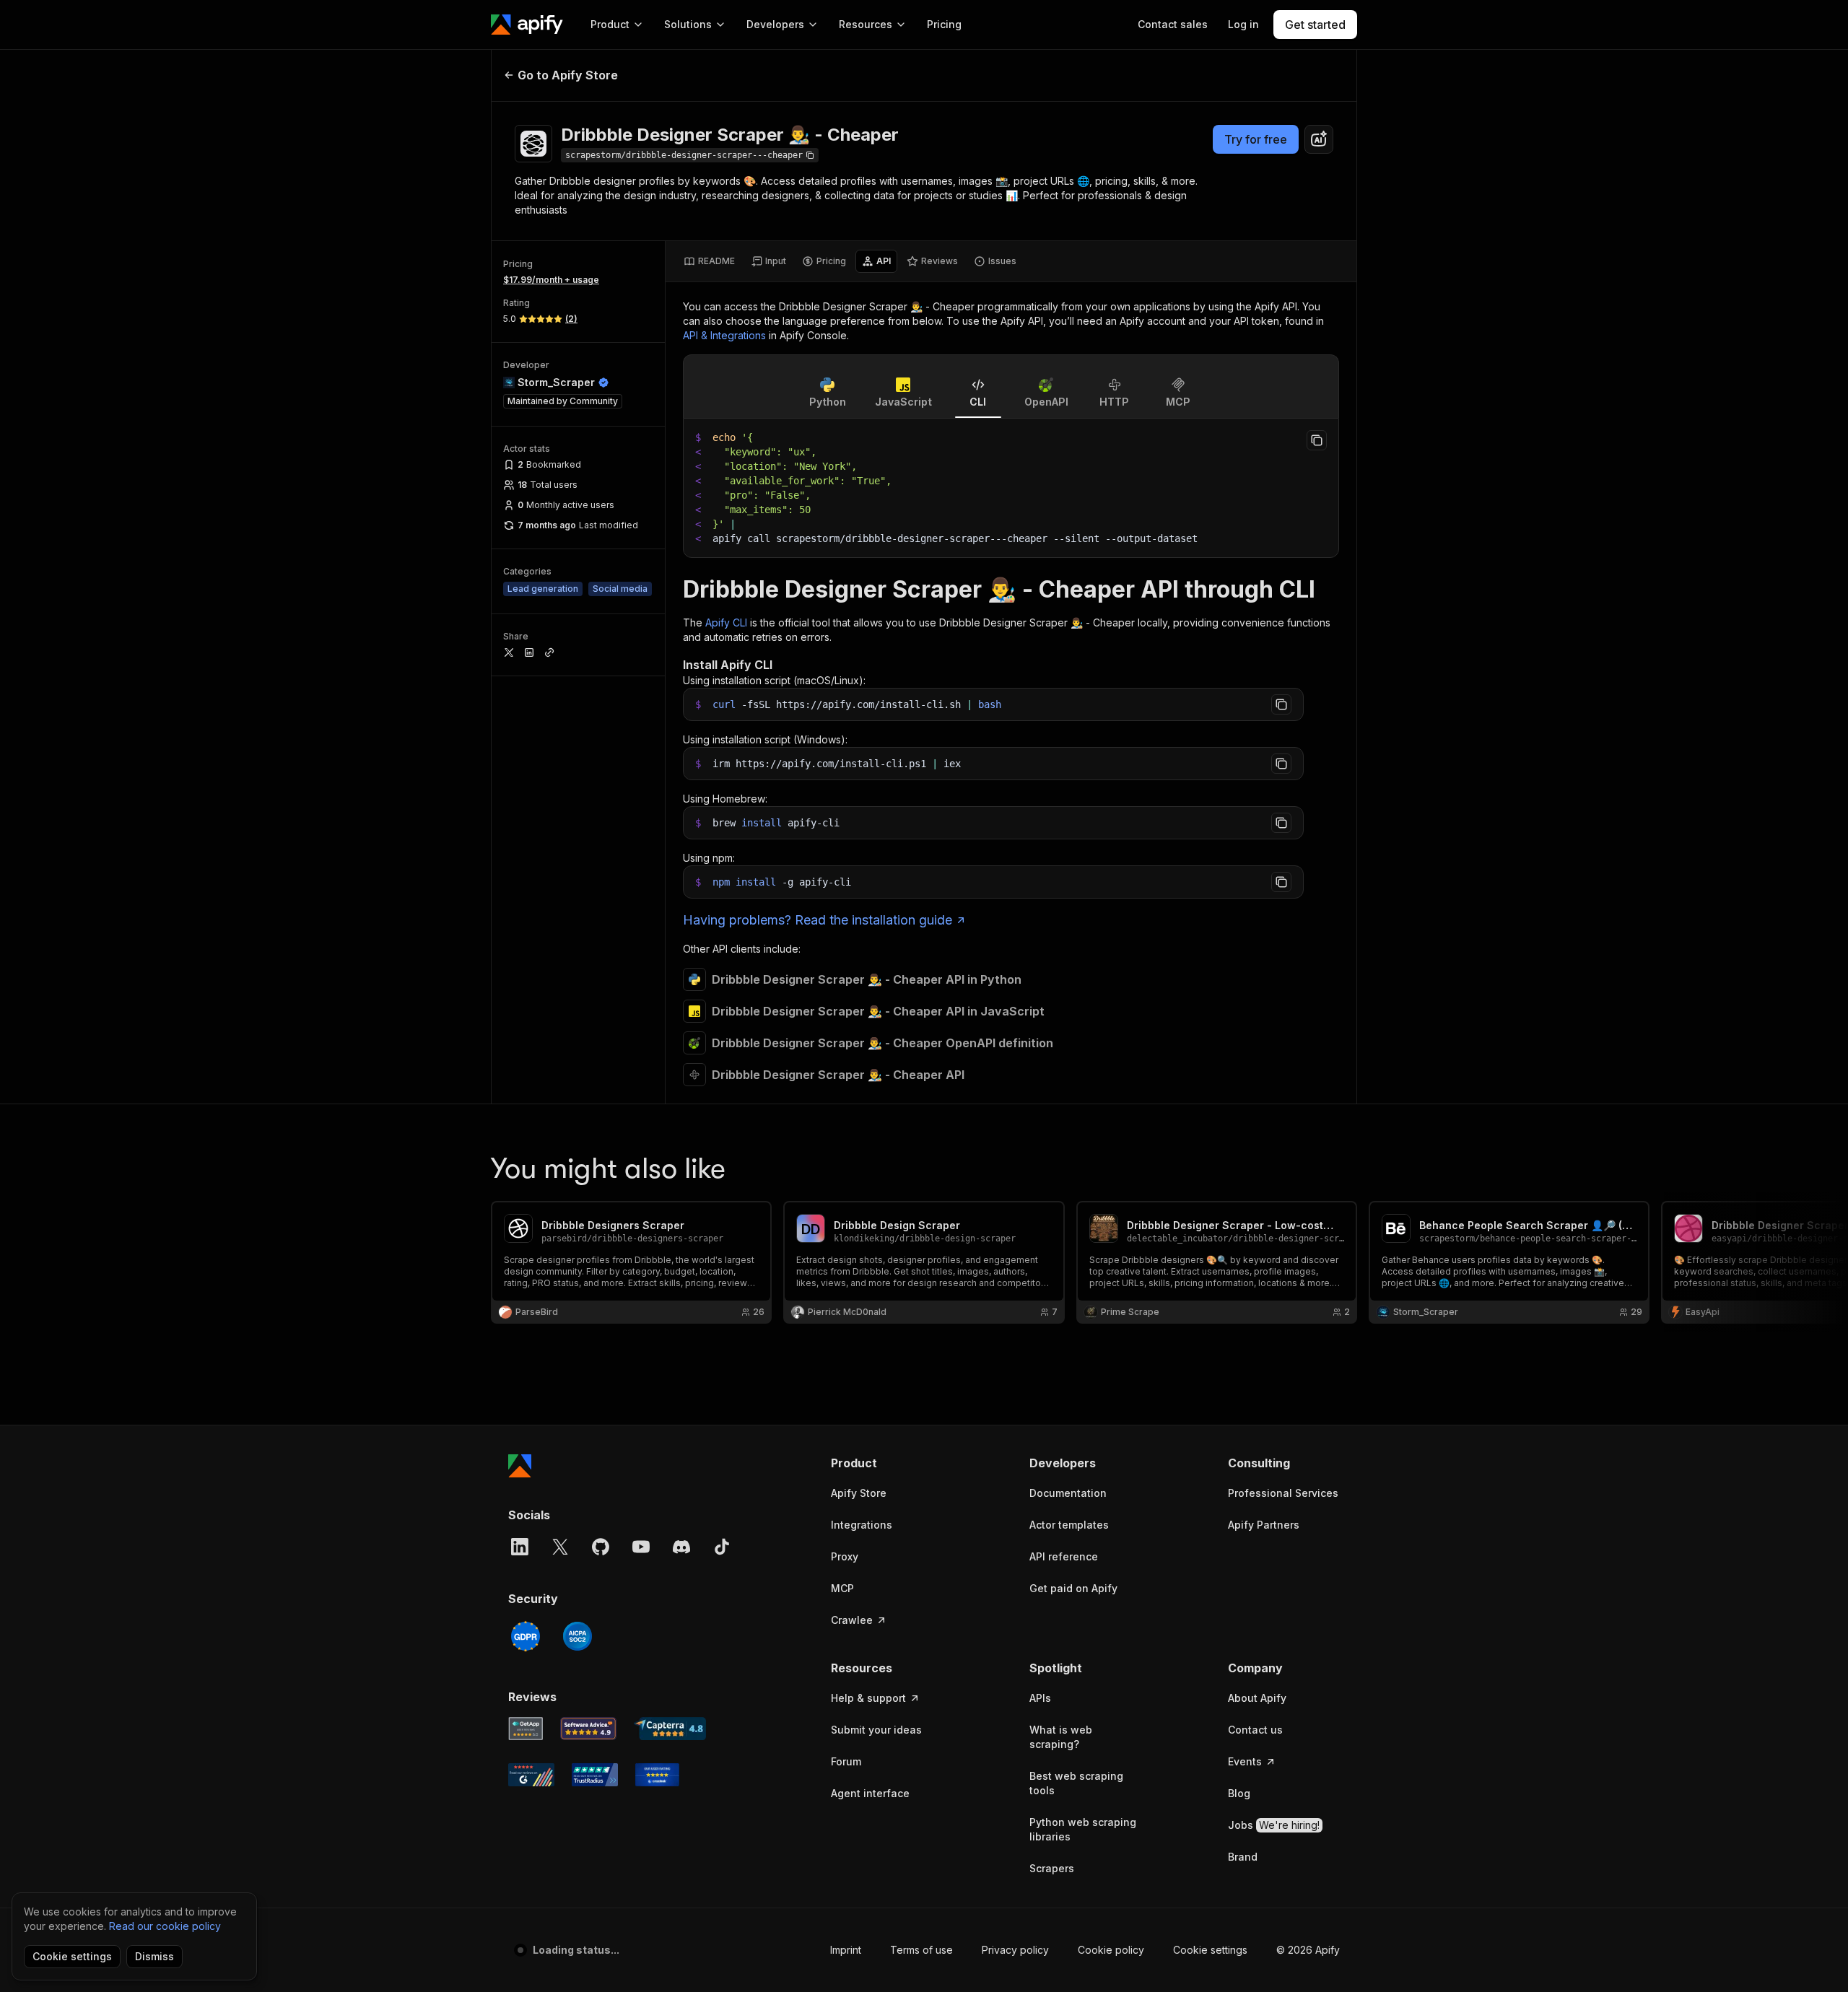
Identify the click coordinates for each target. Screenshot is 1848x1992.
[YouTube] (641, 1547)
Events (1245, 1761)
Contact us (1255, 1730)
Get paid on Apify (1073, 1588)
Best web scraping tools (1076, 1783)
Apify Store (859, 1493)
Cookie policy (1111, 1950)
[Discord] (681, 1547)
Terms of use (921, 1950)
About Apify (1257, 1698)
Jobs (1274, 1825)
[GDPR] (526, 1636)
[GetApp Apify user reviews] (526, 1729)
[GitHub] (601, 1547)
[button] (887, 1463)
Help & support (868, 1698)
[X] (560, 1547)
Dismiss (154, 1956)
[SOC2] (577, 1636)
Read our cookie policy (165, 1926)
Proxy (845, 1556)
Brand (1243, 1857)
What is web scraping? (1061, 1737)
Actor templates (1069, 1525)
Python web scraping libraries (1083, 1829)
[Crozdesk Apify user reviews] (657, 1775)
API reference (1064, 1556)
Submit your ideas (876, 1730)
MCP (842, 1588)
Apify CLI (726, 622)
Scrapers (1052, 1868)
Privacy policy (1015, 1950)
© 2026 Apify (1308, 1950)
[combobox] (1319, 139)
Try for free (1256, 139)
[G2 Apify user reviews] (531, 1775)
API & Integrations (724, 335)
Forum (846, 1761)
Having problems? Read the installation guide (818, 920)
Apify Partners (1264, 1525)
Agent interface (870, 1793)
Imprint (846, 1950)
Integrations (862, 1525)
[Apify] (527, 25)
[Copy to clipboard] (1317, 440)
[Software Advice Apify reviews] (589, 1729)
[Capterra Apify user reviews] (670, 1729)
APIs (1040, 1698)
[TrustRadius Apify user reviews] (595, 1775)
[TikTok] (722, 1547)
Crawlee (852, 1620)
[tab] (709, 261)
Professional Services (1283, 1493)
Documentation (1068, 1493)
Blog (1239, 1793)
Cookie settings (1210, 1950)
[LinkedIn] (520, 1547)
